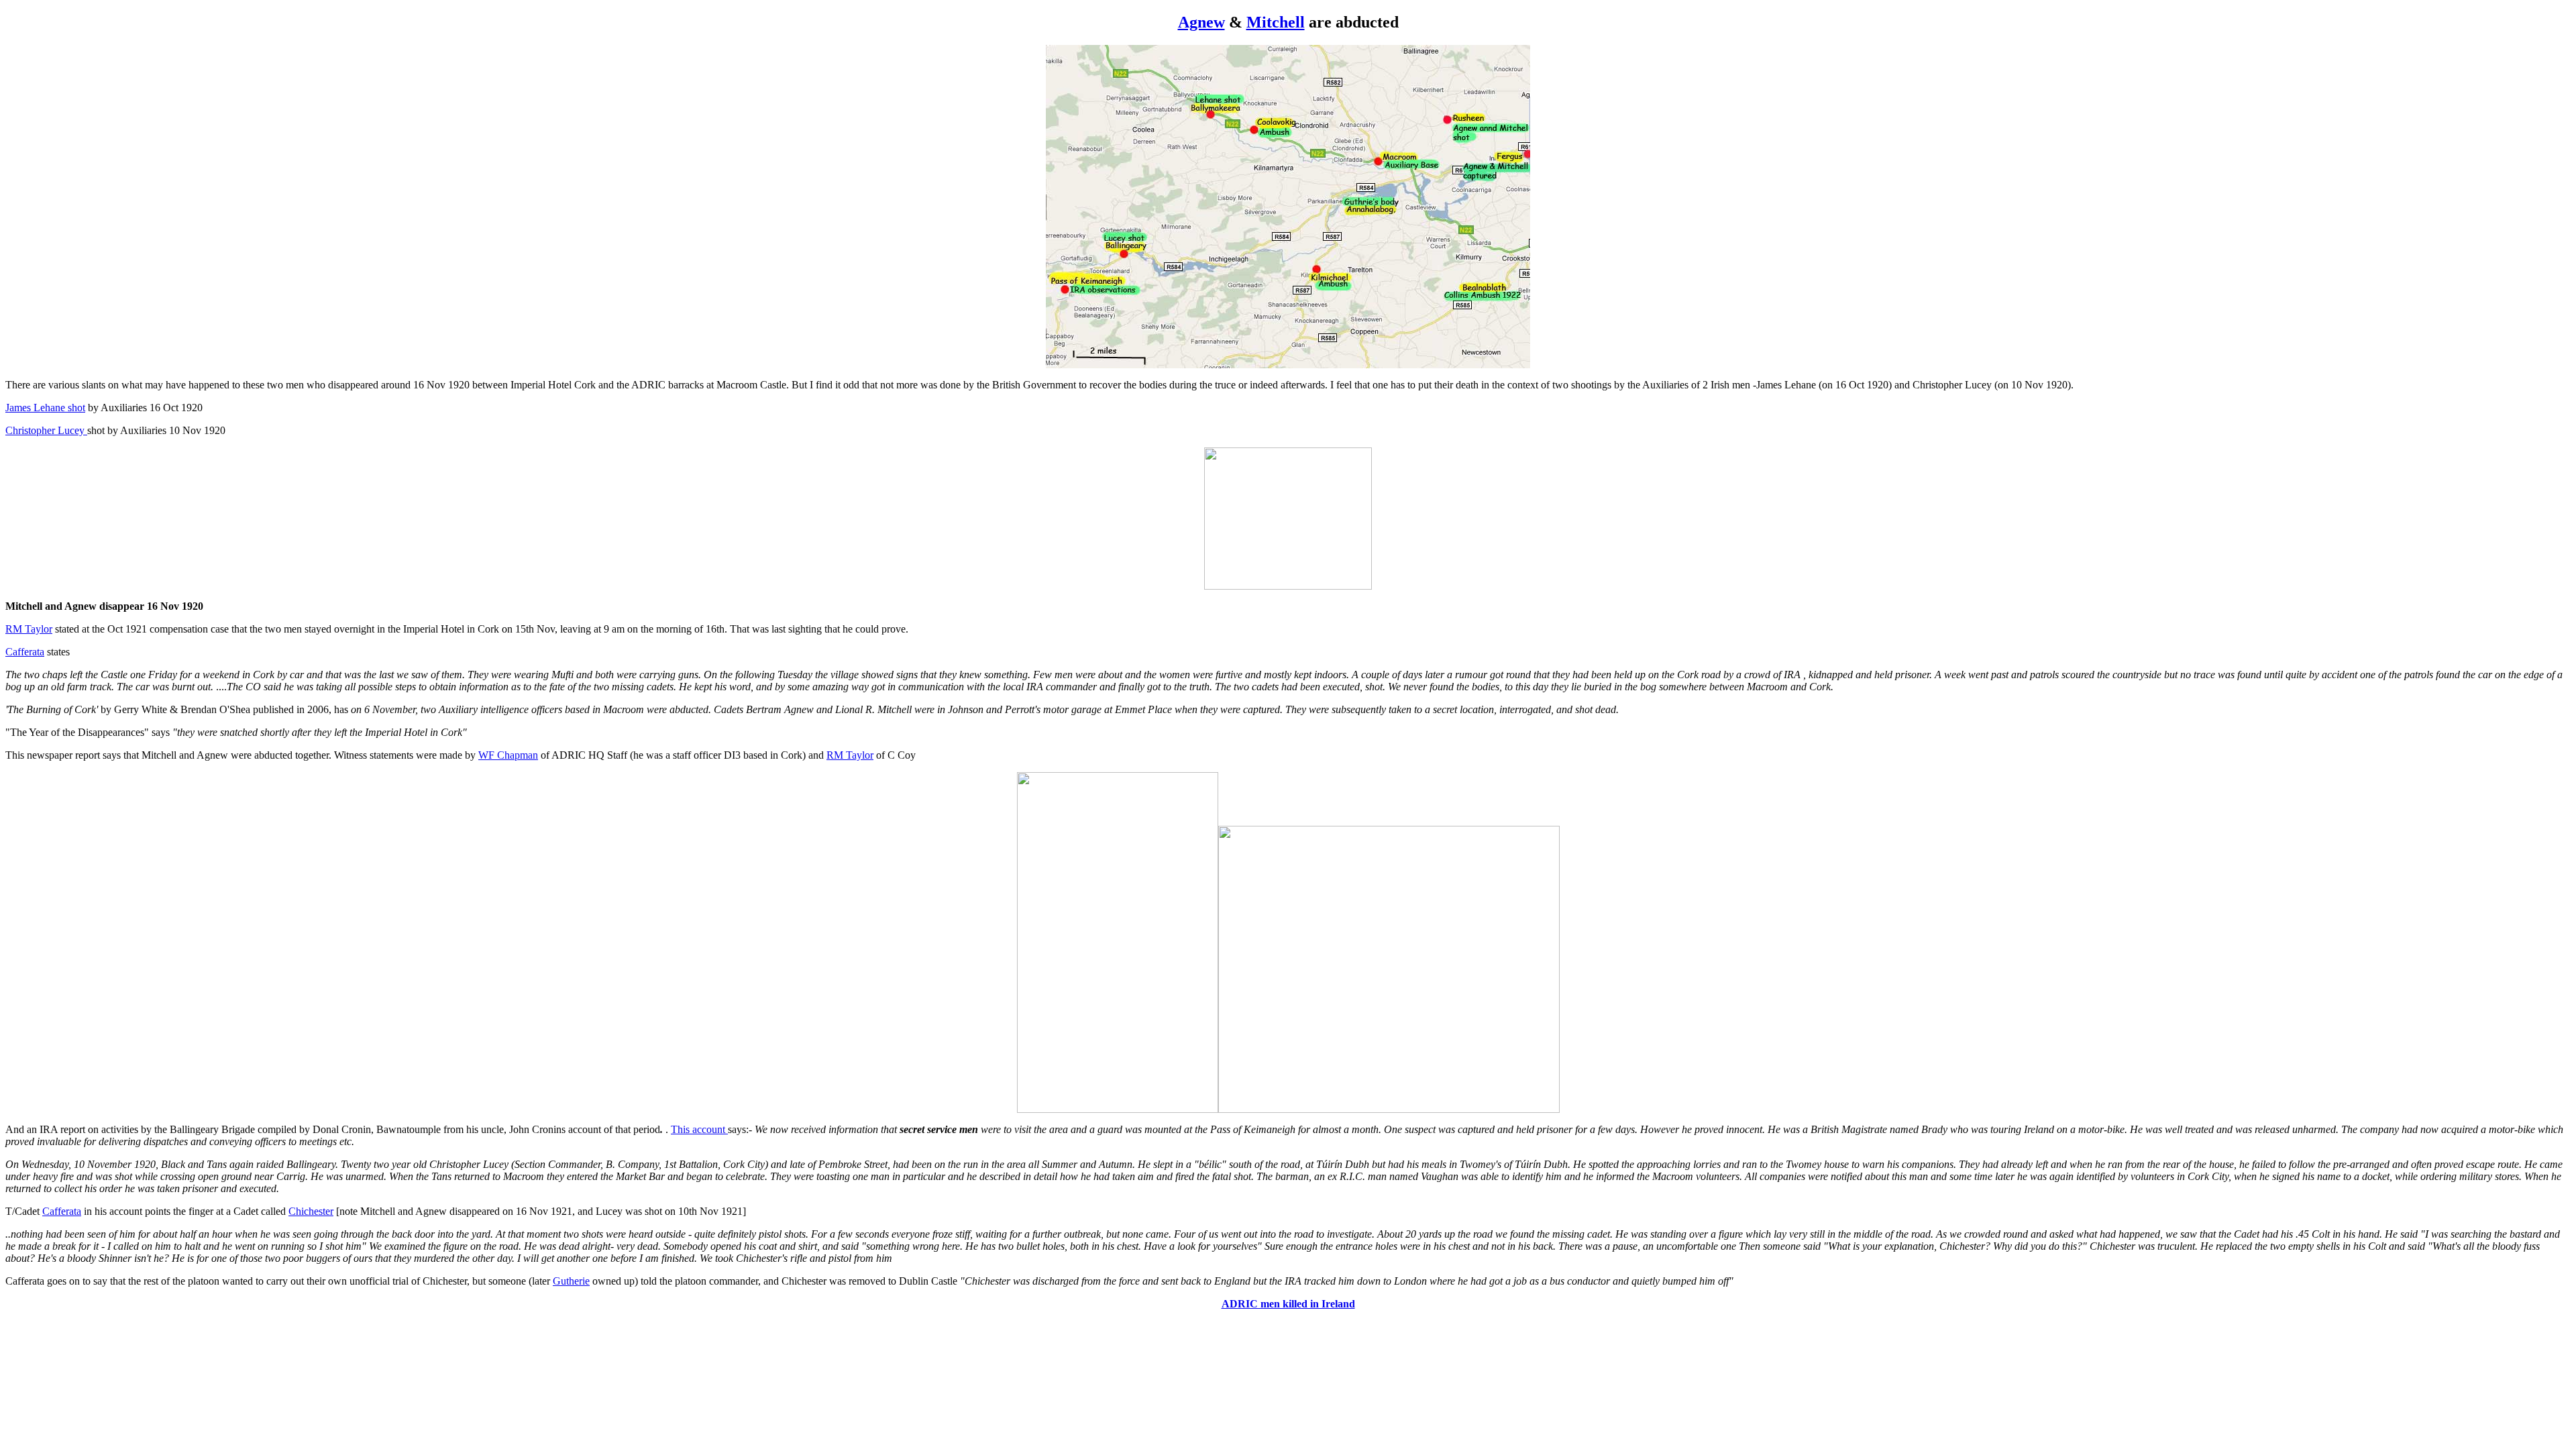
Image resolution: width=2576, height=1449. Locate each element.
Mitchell (1276, 22)
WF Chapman (508, 755)
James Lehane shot (45, 408)
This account (699, 1129)
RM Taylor (29, 629)
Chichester (311, 1211)
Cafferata (25, 652)
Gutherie (571, 1281)
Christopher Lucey (46, 430)
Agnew (1201, 22)
